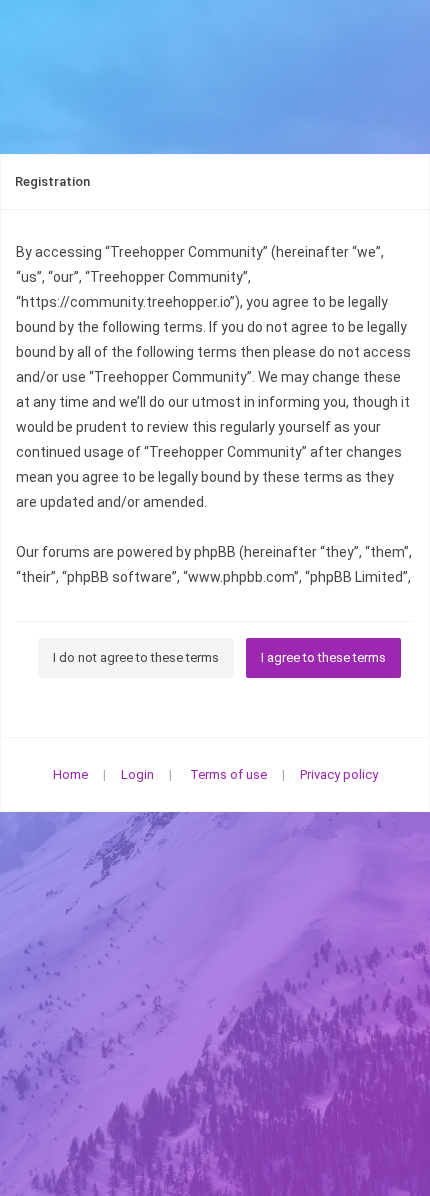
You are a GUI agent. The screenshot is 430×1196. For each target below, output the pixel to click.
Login (137, 774)
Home (70, 774)
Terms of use (228, 774)
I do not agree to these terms (136, 657)
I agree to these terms (323, 657)
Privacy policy (339, 774)
